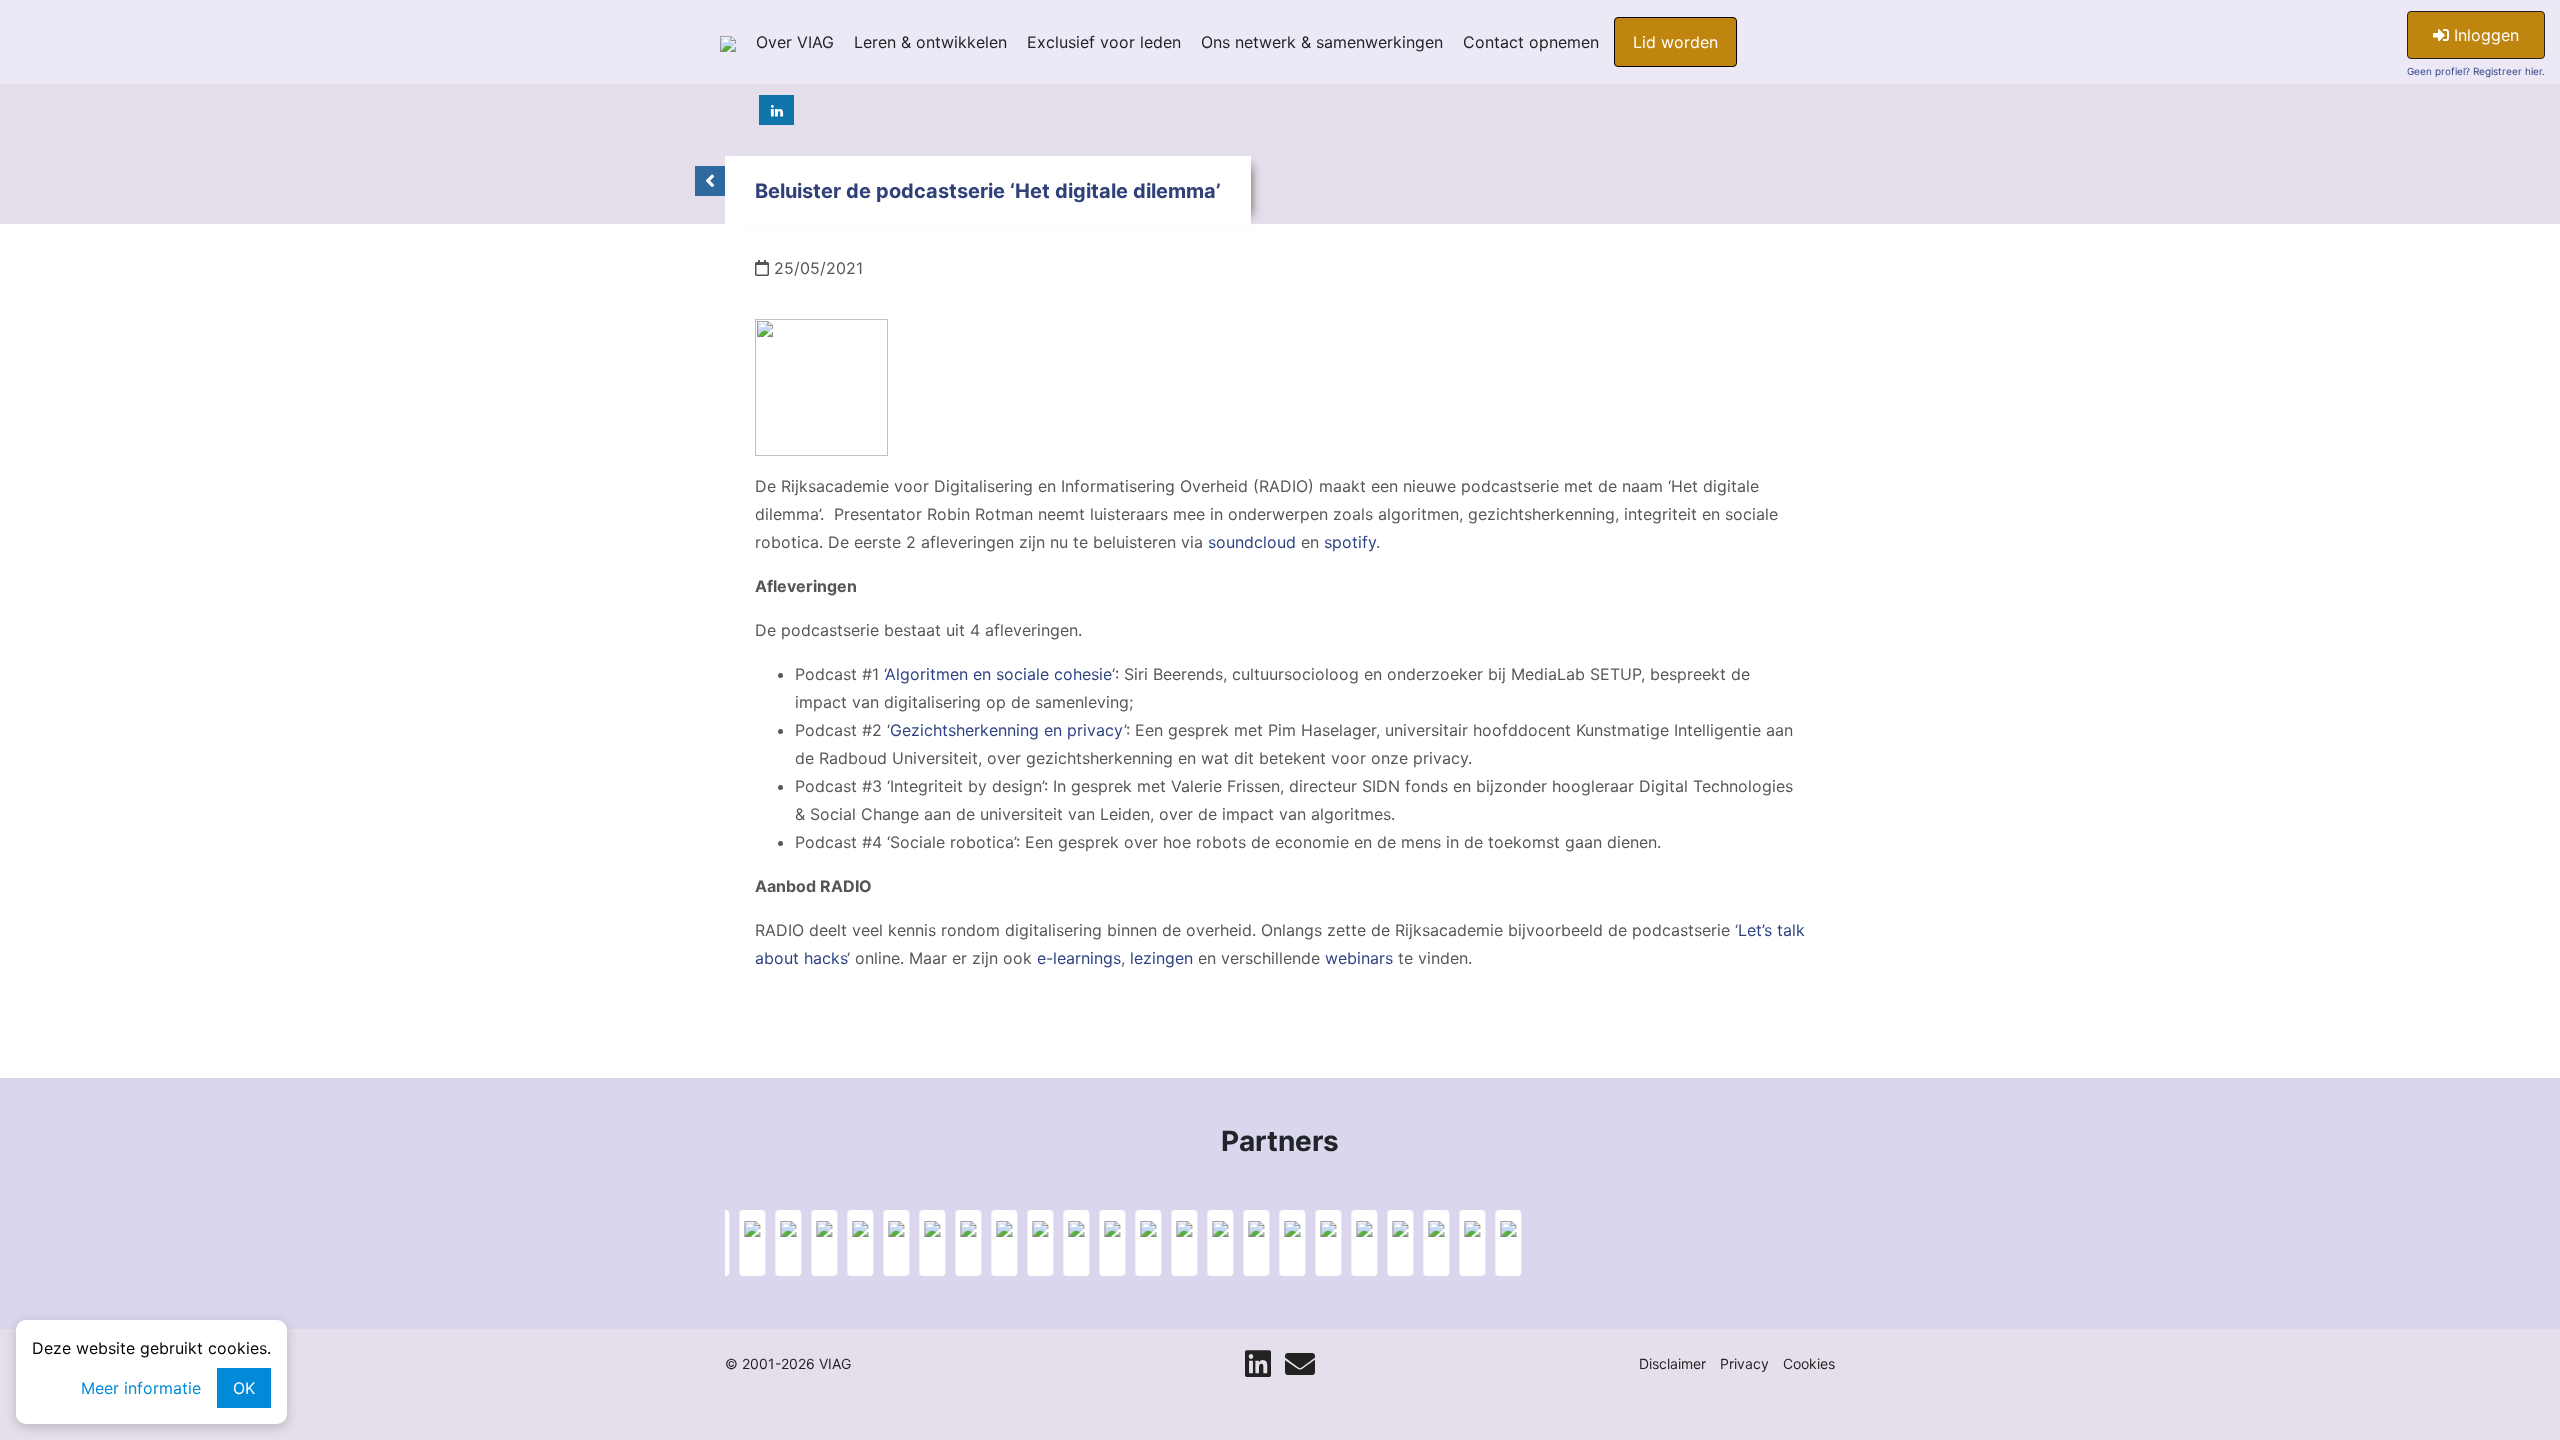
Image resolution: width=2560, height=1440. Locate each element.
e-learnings (1079, 958)
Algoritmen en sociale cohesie (998, 674)
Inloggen (2484, 35)
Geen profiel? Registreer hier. (2476, 71)
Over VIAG (795, 42)
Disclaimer (1672, 1363)
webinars (1359, 958)
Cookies (1809, 1363)
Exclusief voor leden (1104, 42)
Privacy (1744, 1363)
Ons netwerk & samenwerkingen (1322, 42)
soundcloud (1252, 542)
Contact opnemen (1531, 42)
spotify (1350, 542)
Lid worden (1675, 42)
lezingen (1161, 958)
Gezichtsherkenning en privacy (1007, 730)
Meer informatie (141, 1388)
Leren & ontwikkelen (930, 42)
